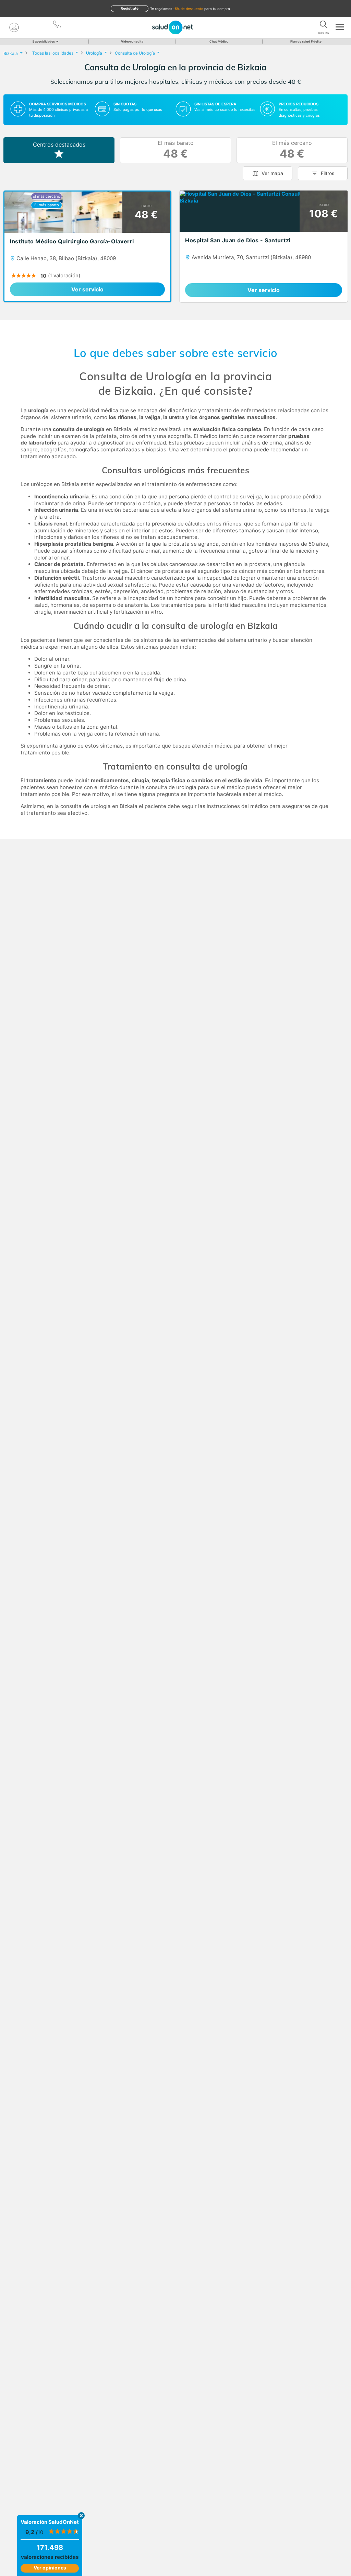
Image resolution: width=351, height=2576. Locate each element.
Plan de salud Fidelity (306, 41)
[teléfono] (57, 26)
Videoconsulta (132, 41)
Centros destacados (59, 145)
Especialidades (44, 41)
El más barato (176, 150)
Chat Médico (219, 41)
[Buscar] (324, 26)
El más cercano (292, 150)
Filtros (328, 173)
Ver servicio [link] (87, 289)
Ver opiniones (50, 2568)
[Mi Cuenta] (14, 27)
